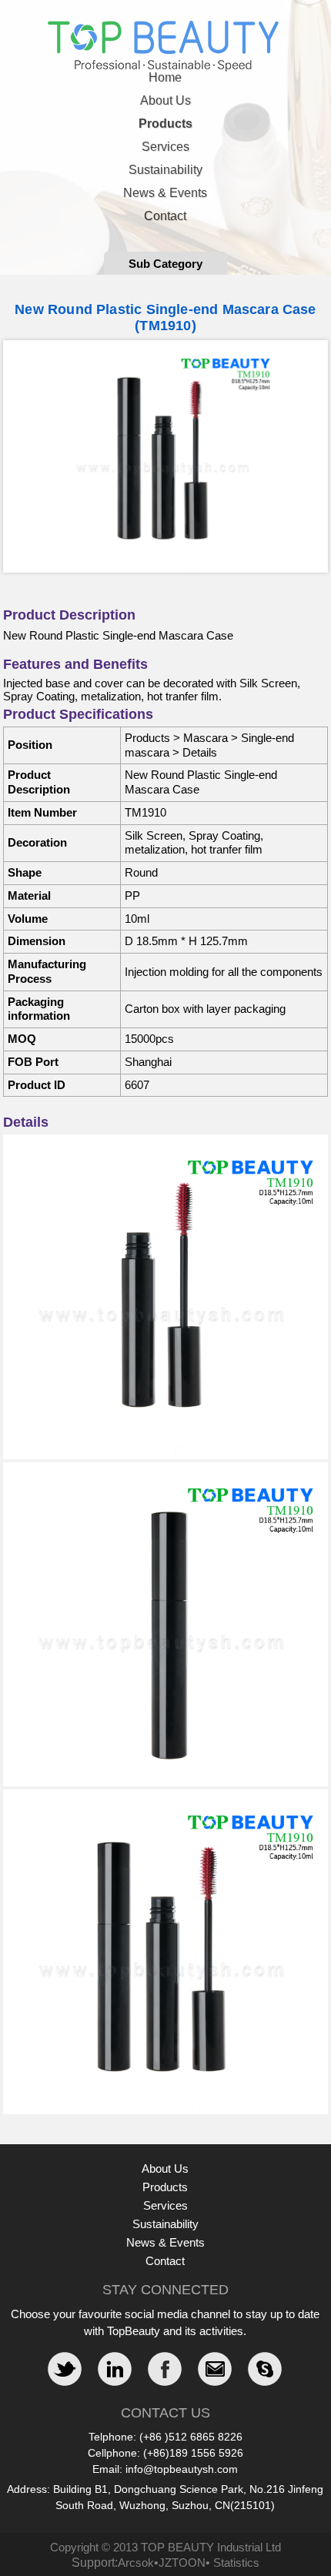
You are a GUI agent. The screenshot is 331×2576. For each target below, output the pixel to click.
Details (200, 752)
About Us (165, 100)
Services (165, 147)
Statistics (236, 2563)
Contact (165, 216)
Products (165, 124)
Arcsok (136, 2563)
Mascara (206, 738)
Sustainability (165, 170)
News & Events (165, 193)
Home (165, 77)
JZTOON (182, 2563)
